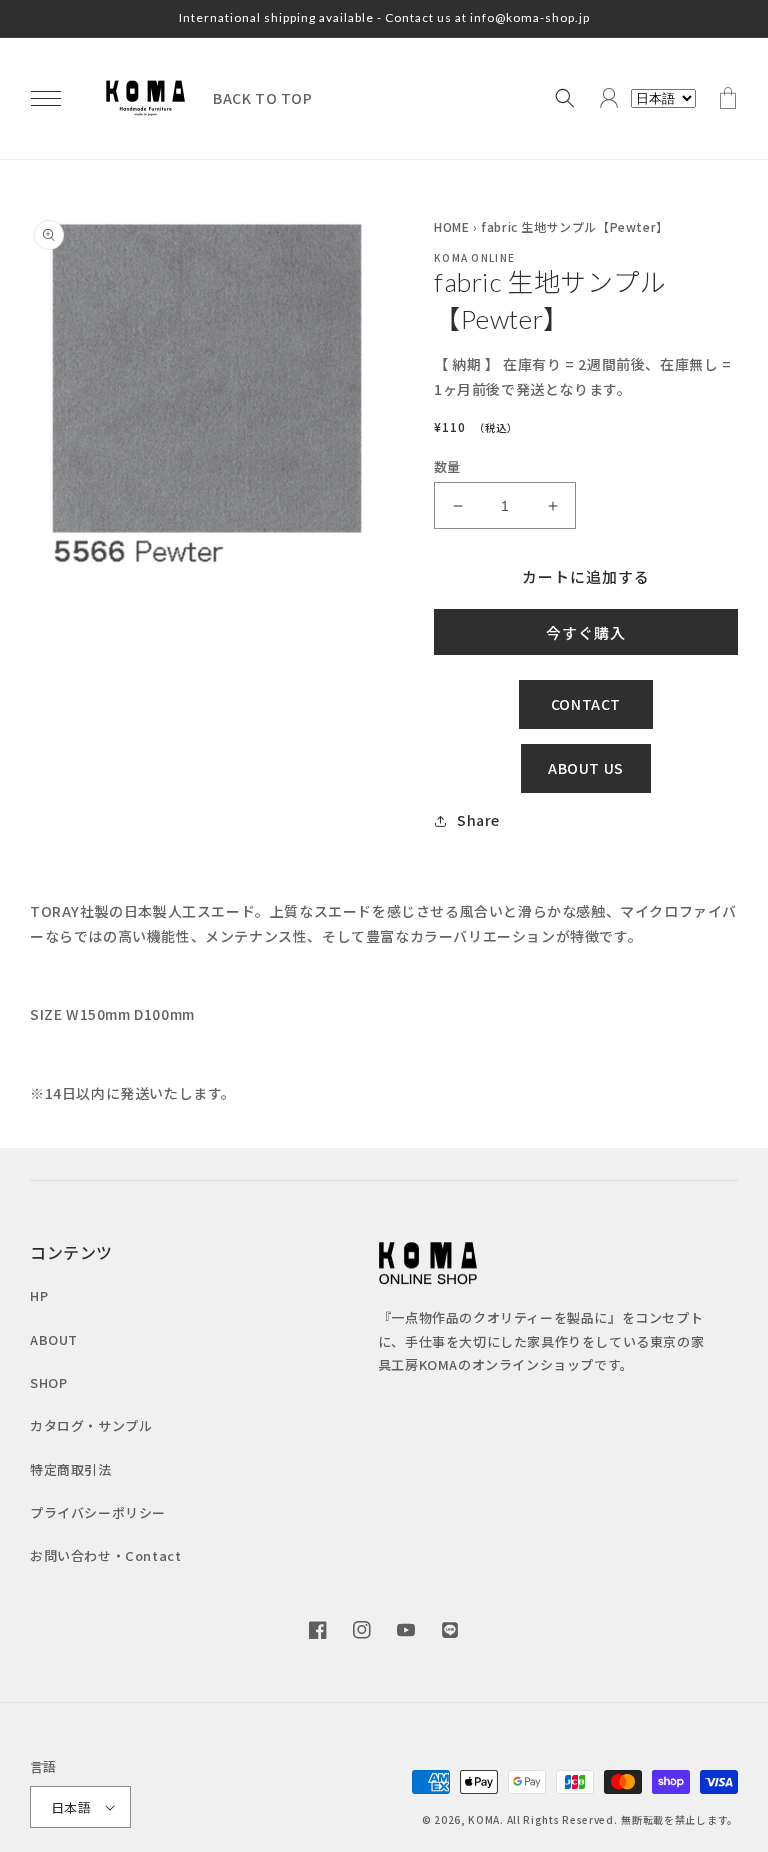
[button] (46, 98)
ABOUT (54, 1339)
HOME (451, 226)
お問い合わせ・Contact (105, 1555)
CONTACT (586, 704)
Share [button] (478, 820)
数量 (447, 466)
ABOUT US (586, 768)
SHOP (48, 1382)
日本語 (71, 1807)
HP (39, 1295)
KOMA (484, 1819)
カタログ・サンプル (91, 1425)
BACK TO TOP (263, 98)
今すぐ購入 (586, 632)
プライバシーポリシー (98, 1512)
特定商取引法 (71, 1469)
